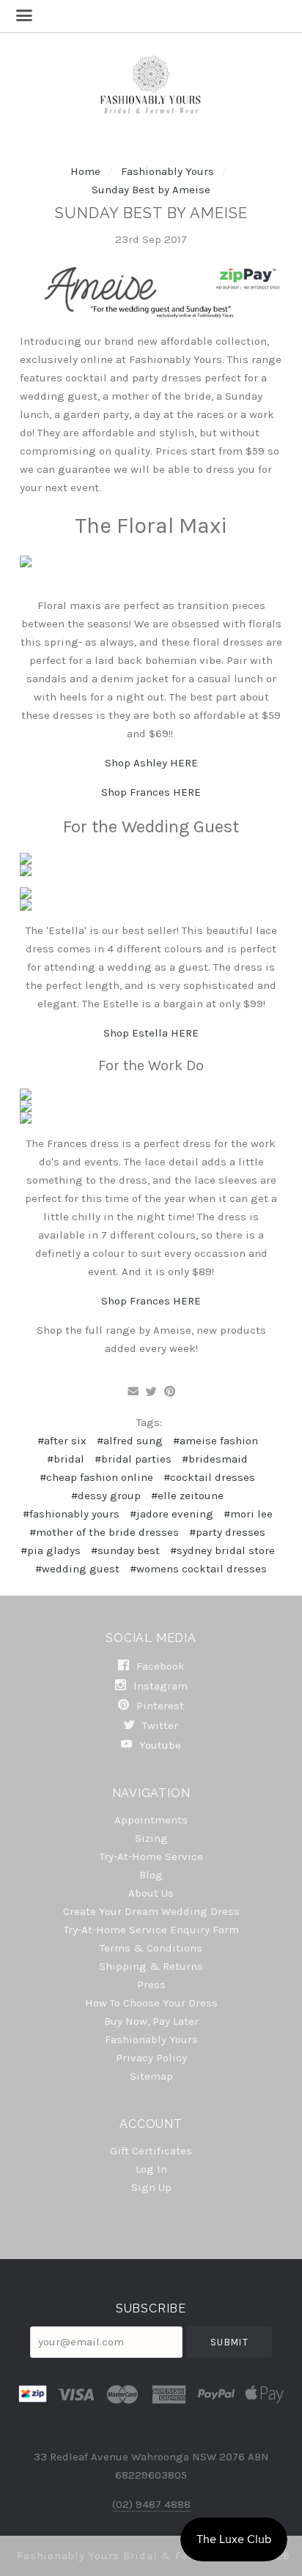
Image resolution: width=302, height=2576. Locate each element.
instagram (159, 1686)
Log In (151, 2169)
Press (151, 1985)
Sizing (151, 1838)
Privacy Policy (151, 2058)
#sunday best (125, 1550)
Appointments (151, 1820)
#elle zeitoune (187, 1496)
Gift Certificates (151, 2151)
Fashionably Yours (169, 171)
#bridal (66, 1459)
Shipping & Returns (151, 1966)
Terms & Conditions (151, 1948)
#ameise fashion (216, 1441)
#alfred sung (130, 1441)
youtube (159, 1745)
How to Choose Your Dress (151, 2003)
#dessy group (106, 1496)
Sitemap (151, 2076)
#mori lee (248, 1514)
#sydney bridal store (222, 1550)
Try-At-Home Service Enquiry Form (151, 1930)
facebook (159, 1666)
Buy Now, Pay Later (151, 2021)
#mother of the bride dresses (104, 1532)
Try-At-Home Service (151, 1856)
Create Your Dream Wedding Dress (151, 1911)
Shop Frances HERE (151, 792)
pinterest (159, 1706)
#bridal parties (133, 1459)
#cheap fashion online (96, 1477)
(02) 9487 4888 (151, 2504)
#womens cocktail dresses (198, 1569)
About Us (151, 1893)
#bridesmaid (215, 1459)
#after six (62, 1441)
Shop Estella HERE (151, 1033)
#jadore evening (172, 1514)
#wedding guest (77, 1569)
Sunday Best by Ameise (151, 190)
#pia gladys (51, 1550)
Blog (151, 1875)
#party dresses (227, 1532)
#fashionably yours (71, 1514)
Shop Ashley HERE (151, 763)
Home (85, 171)
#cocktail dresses (209, 1477)
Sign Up (151, 2187)
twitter (159, 1725)
